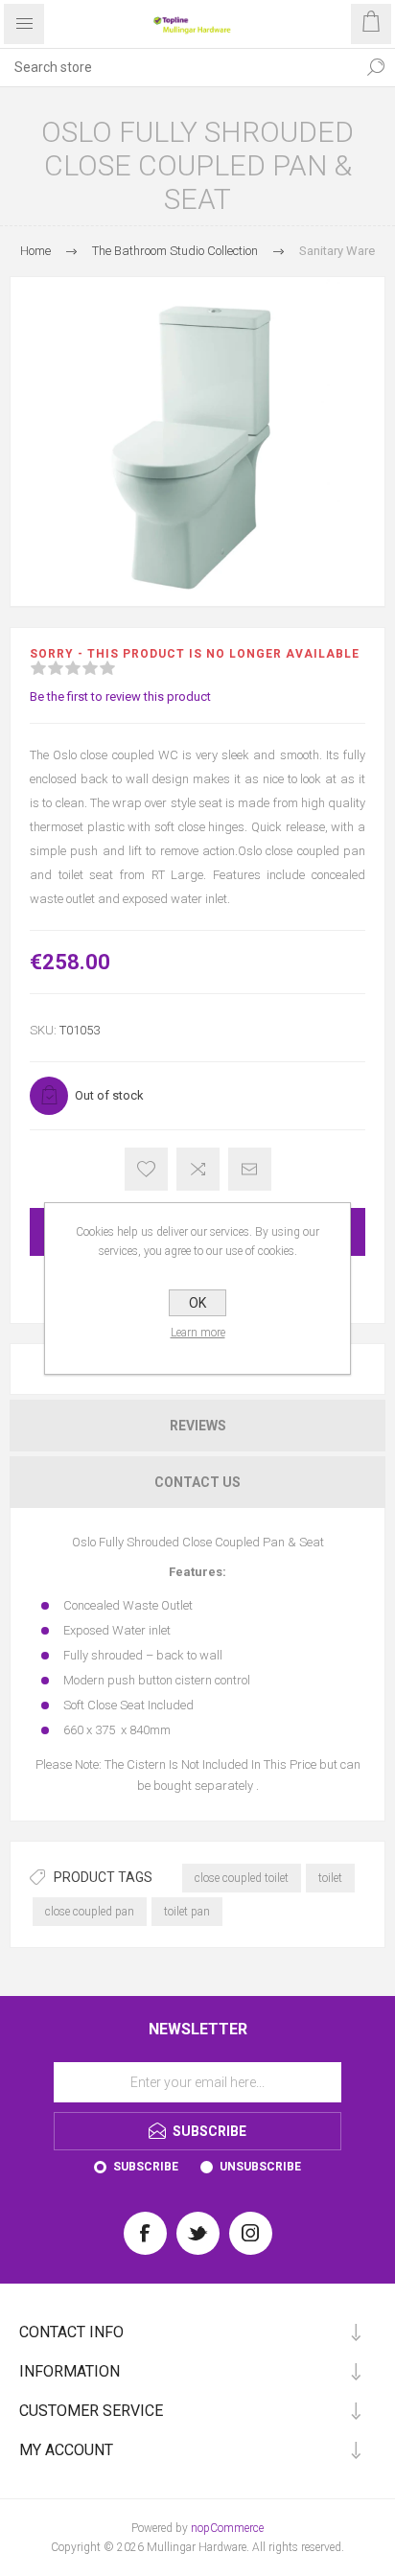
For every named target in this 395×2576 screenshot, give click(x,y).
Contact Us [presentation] (197, 1482)
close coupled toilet (242, 1878)
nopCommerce (227, 2528)
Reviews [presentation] (198, 1426)
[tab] (197, 1426)
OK (197, 1303)
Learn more (198, 1333)
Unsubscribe (260, 2167)
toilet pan (187, 1912)
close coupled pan (90, 1912)
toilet (330, 1878)
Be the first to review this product (120, 696)
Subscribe (146, 2167)
